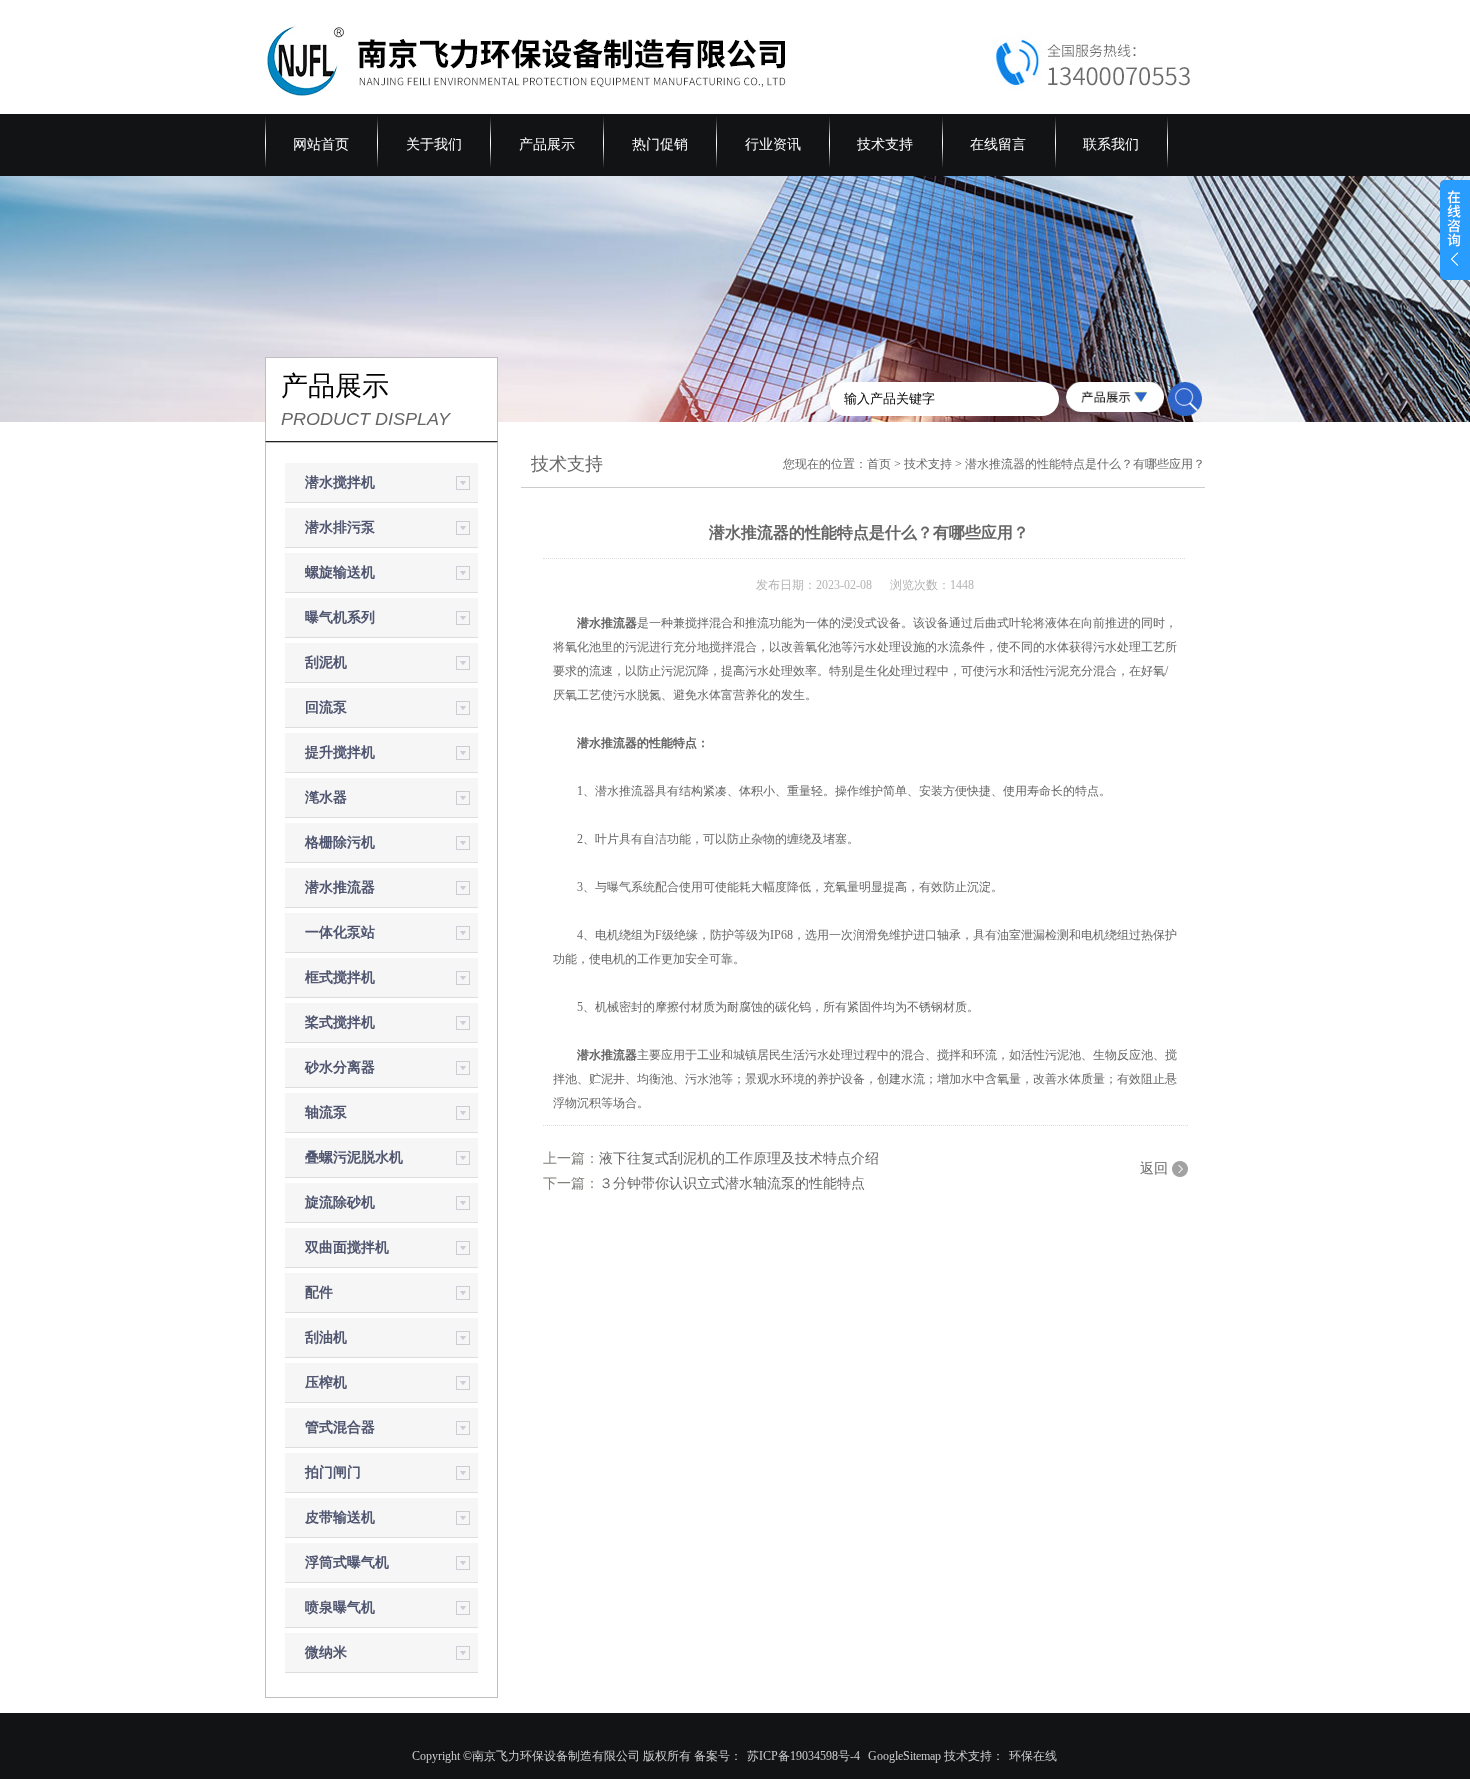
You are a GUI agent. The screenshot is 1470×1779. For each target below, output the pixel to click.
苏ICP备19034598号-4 (803, 1756)
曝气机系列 (340, 617)
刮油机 (326, 1337)
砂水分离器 (340, 1067)
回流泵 (326, 707)
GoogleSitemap (904, 1756)
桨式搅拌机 (340, 1022)
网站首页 (321, 144)
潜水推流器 (340, 887)
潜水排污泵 (340, 527)
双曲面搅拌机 (347, 1247)
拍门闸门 (333, 1472)
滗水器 (326, 797)
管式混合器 (340, 1427)
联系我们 (1111, 144)
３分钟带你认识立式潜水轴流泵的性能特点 (732, 1183)
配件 (319, 1292)
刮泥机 (326, 662)
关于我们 (434, 144)
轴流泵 (326, 1112)
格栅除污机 (340, 842)
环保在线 (1033, 1756)
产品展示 (547, 144)
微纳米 (326, 1652)
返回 (1154, 1168)
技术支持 (885, 144)
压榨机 (326, 1382)
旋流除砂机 (340, 1202)
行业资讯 (773, 144)
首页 (879, 464)
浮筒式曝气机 (347, 1562)
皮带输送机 (340, 1517)
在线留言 (998, 144)
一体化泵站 (340, 932)
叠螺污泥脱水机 (354, 1157)
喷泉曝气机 (340, 1607)
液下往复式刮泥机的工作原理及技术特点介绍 (739, 1158)
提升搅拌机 (340, 752)
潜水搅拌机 (340, 482)
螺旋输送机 (340, 572)
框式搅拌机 (340, 977)
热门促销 (660, 144)
